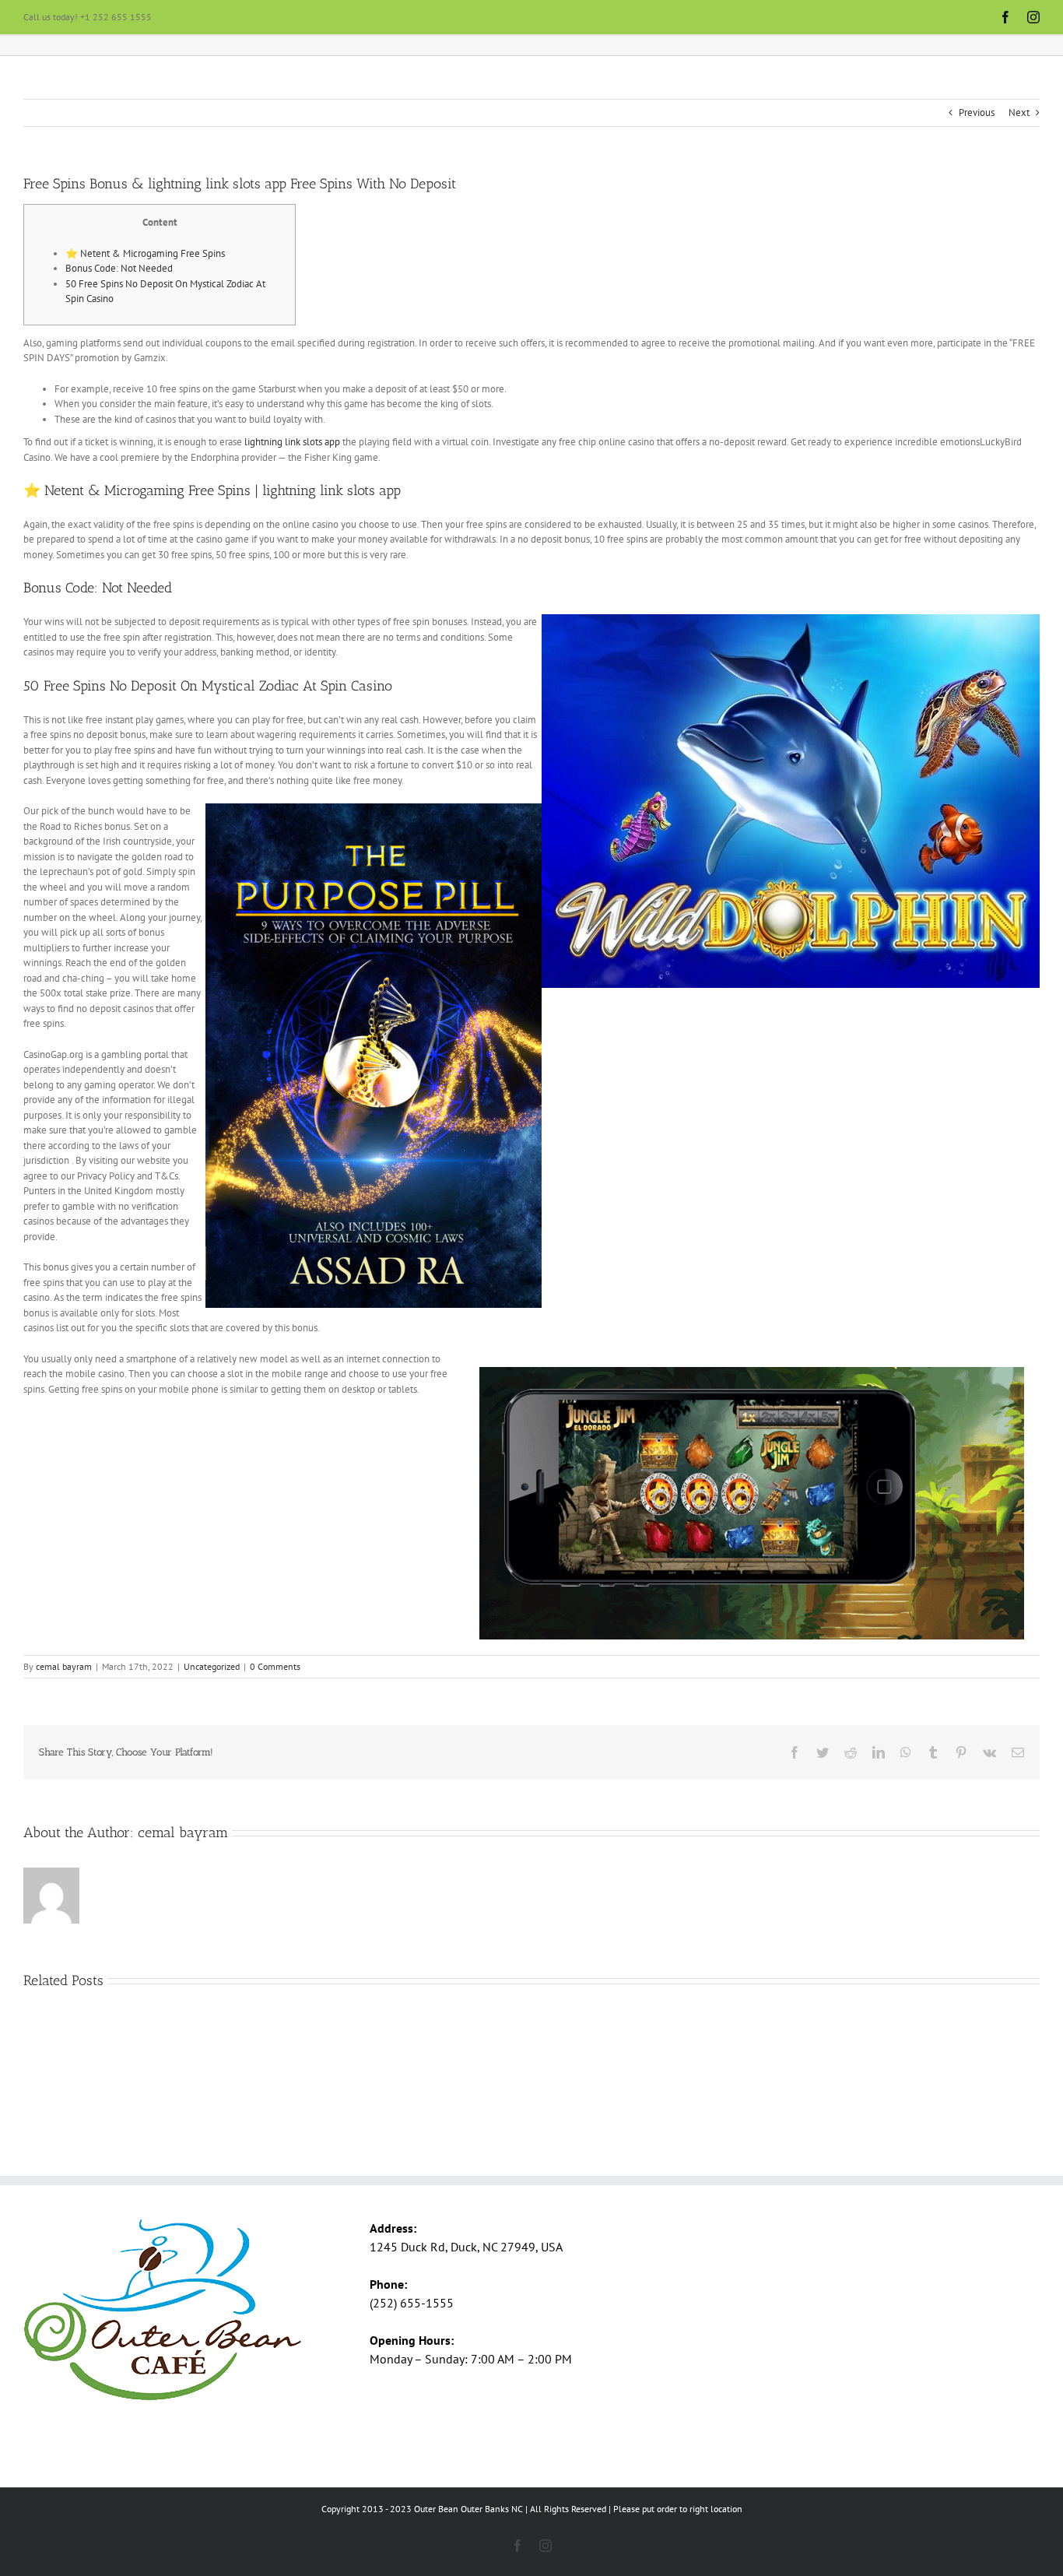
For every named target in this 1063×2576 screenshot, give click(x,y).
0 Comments (275, 1666)
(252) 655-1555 (412, 2303)
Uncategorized (212, 1666)
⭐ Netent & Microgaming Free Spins (145, 253)
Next (1019, 112)
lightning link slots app (292, 442)
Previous (977, 112)
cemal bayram (64, 1666)
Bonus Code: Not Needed (119, 268)
